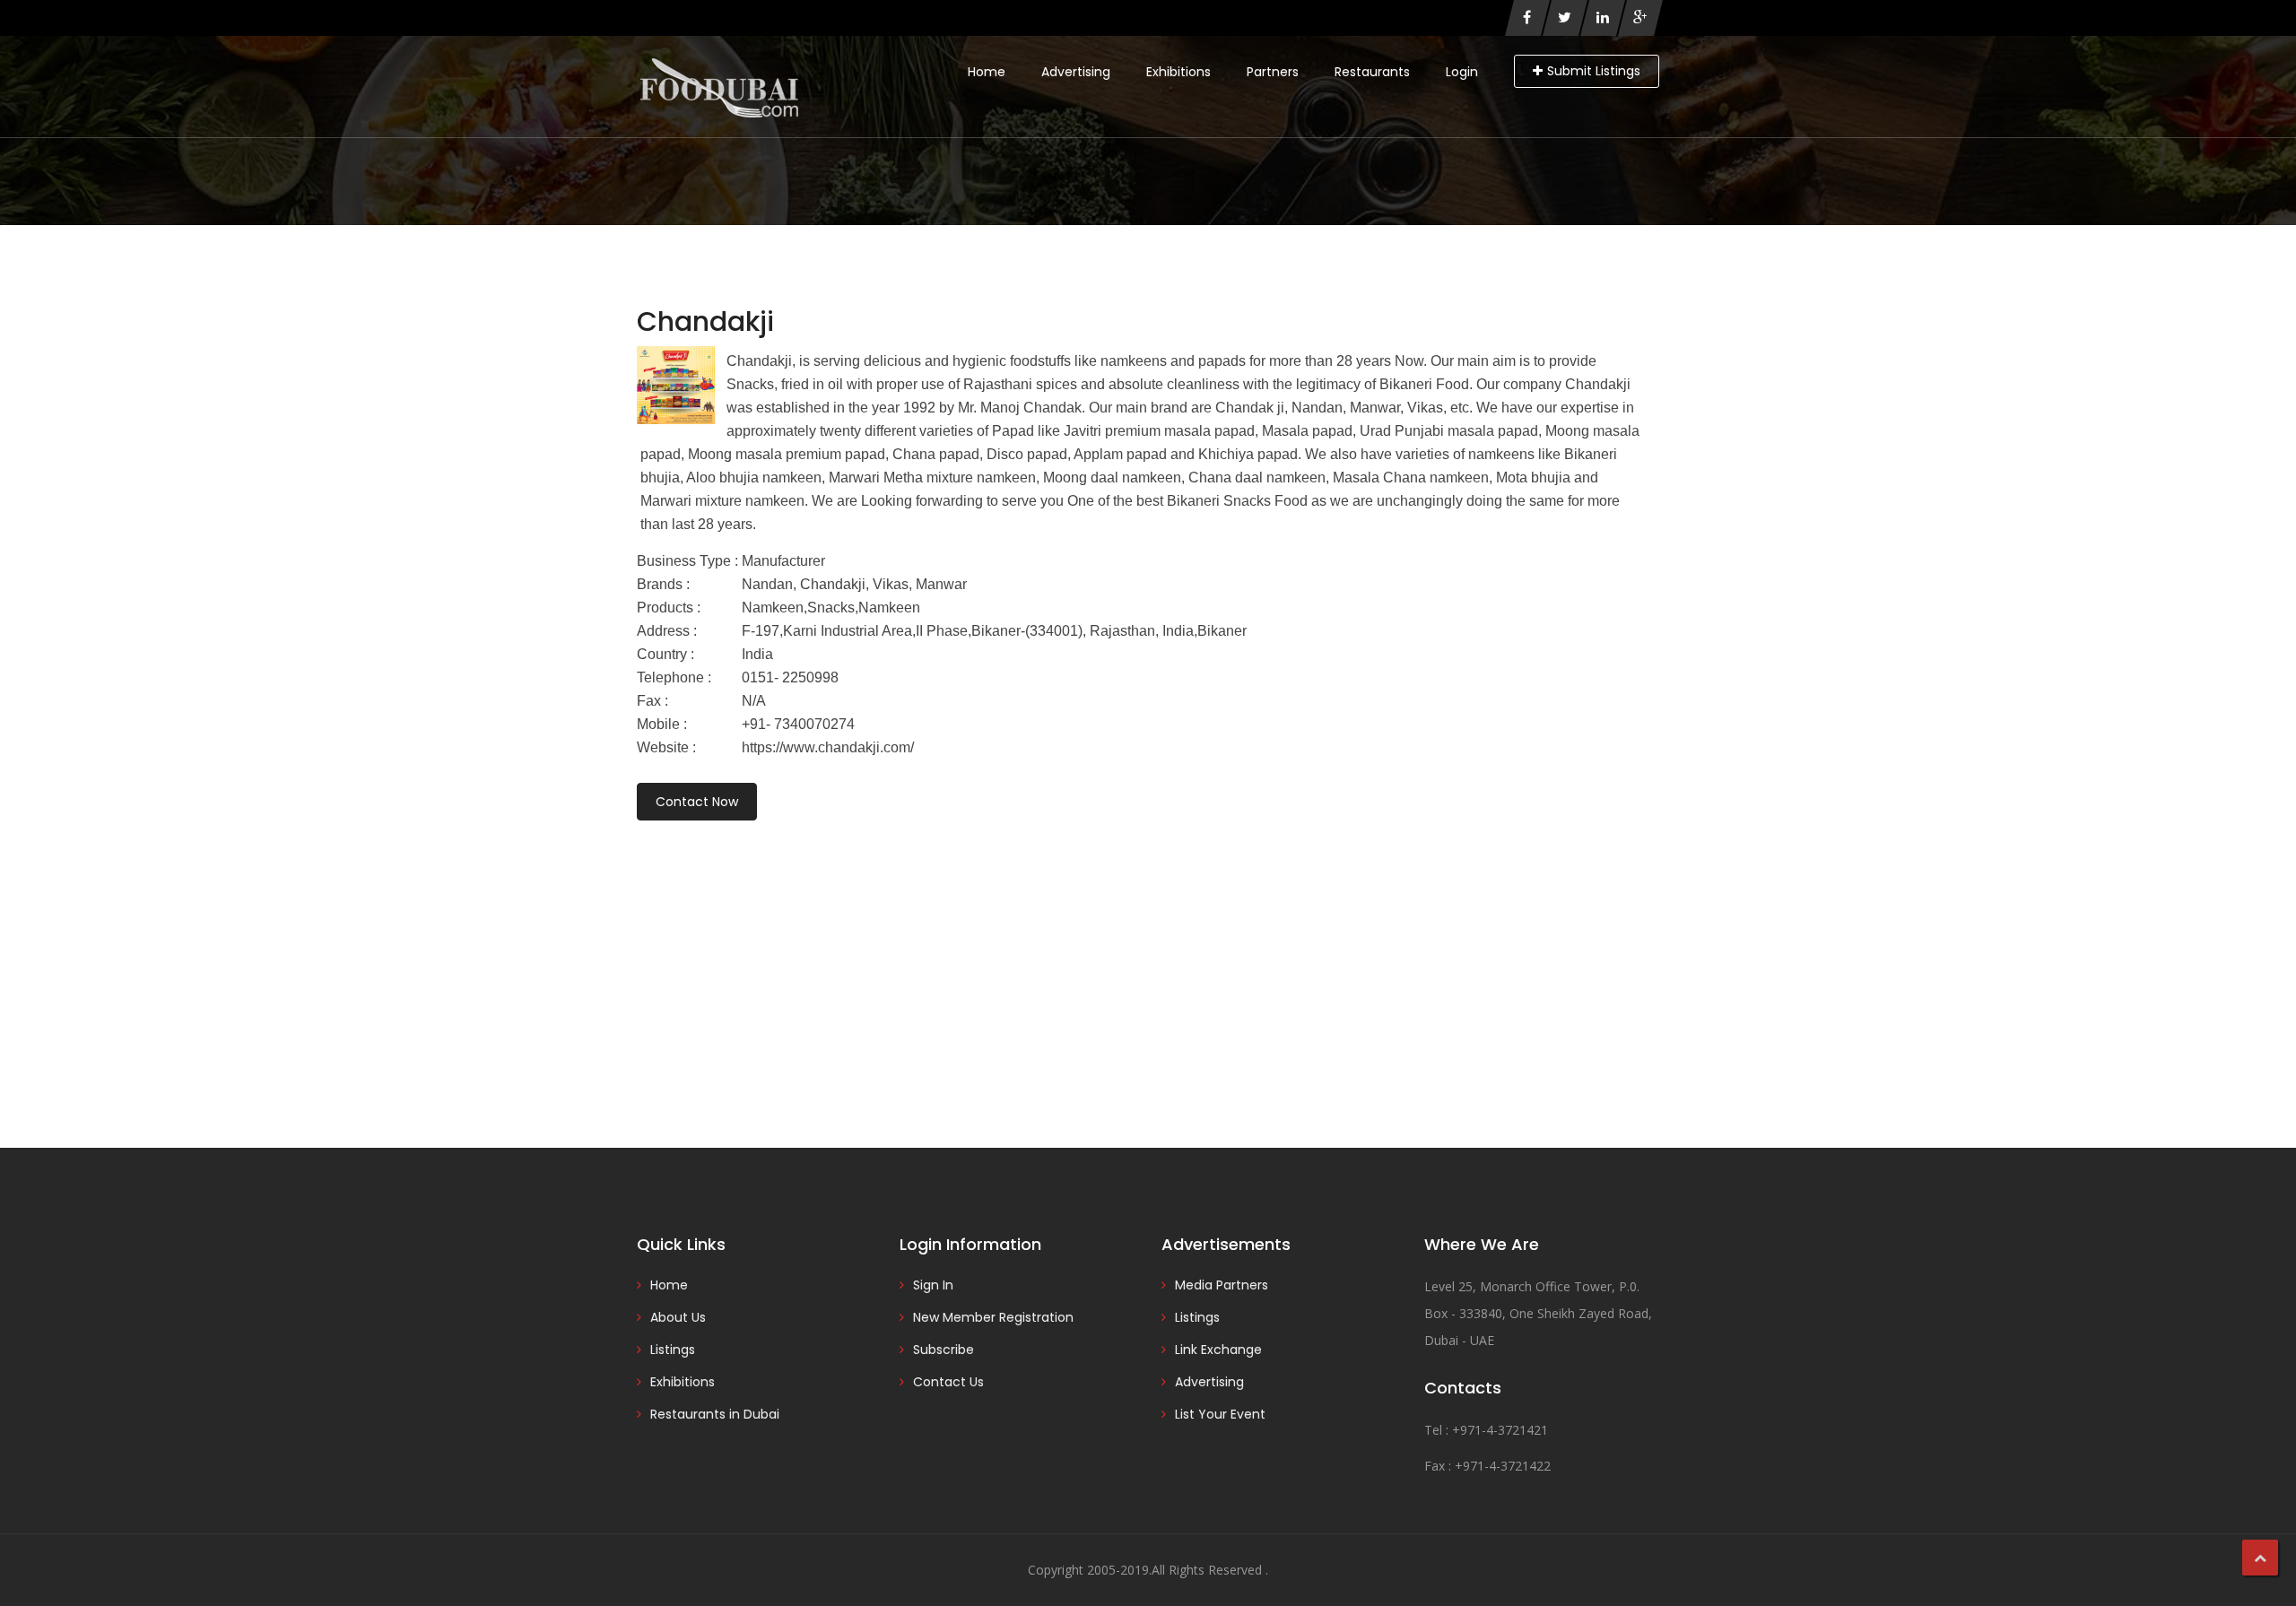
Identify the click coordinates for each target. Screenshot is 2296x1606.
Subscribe (944, 1350)
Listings (673, 1350)
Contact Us (948, 1382)
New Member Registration (993, 1317)
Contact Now (697, 802)
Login (1462, 72)
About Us (678, 1317)
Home (987, 72)
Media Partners (1222, 1285)
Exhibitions (1178, 72)
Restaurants (1372, 72)
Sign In (933, 1285)
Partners (1273, 72)
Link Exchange (1218, 1350)
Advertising (1076, 72)
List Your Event (1220, 1414)
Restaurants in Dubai (715, 1414)
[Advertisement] (1148, 959)
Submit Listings (1594, 71)
